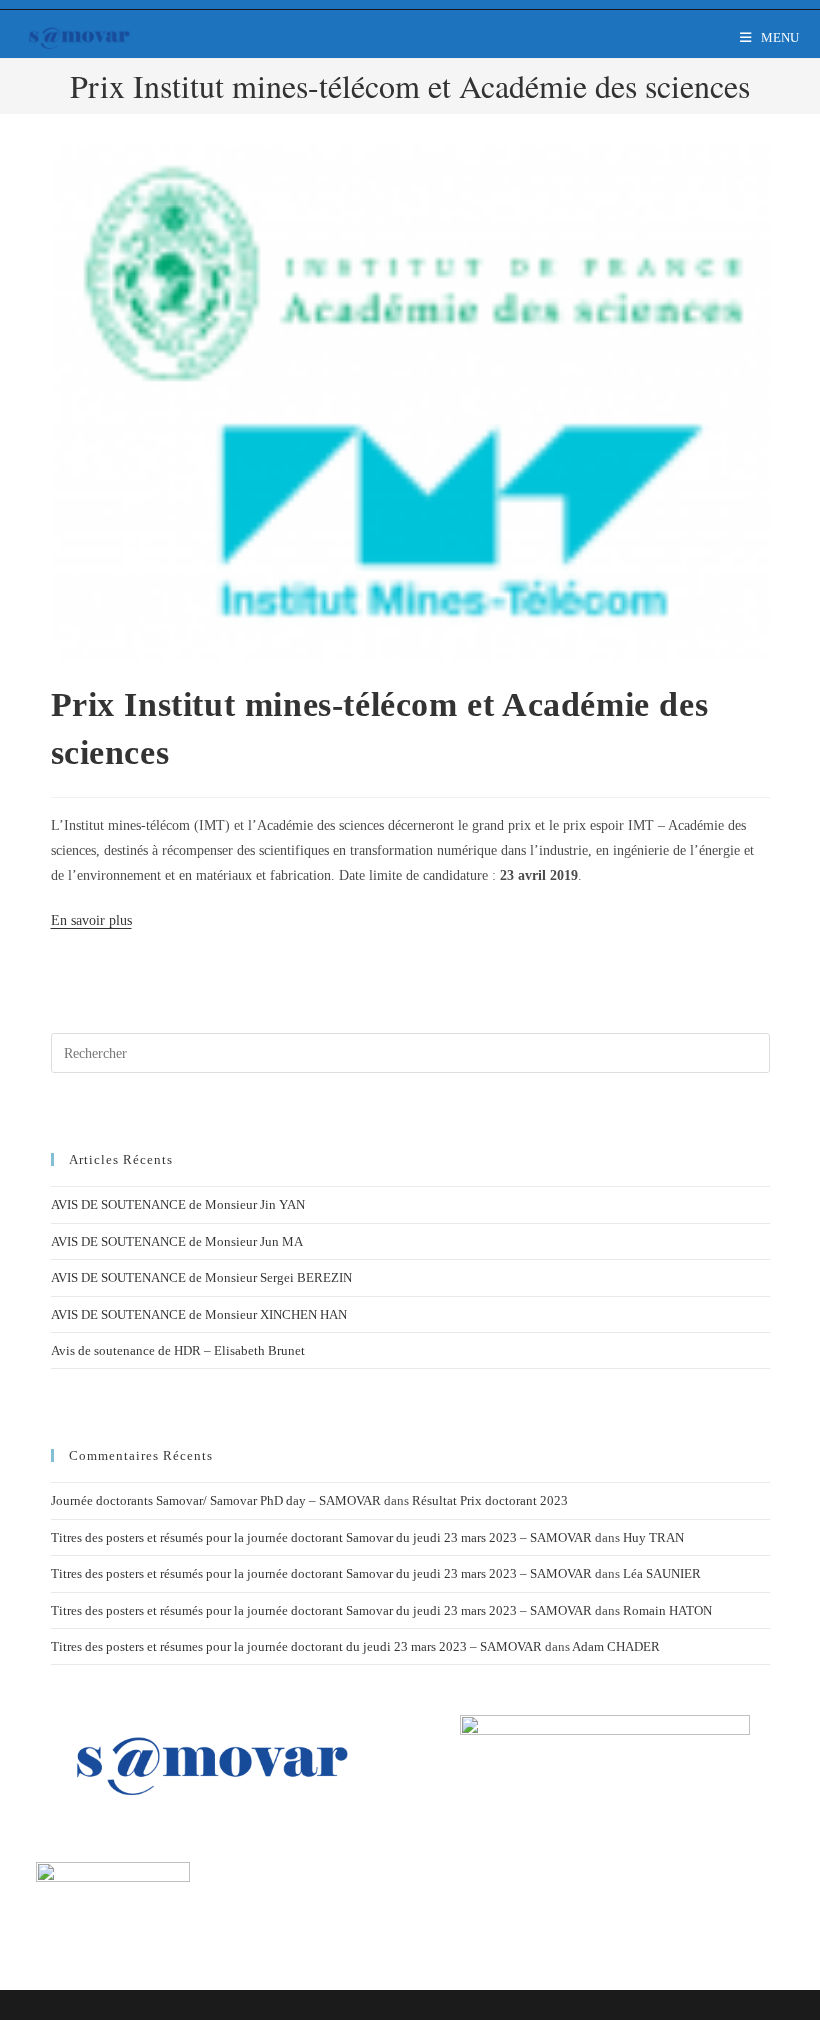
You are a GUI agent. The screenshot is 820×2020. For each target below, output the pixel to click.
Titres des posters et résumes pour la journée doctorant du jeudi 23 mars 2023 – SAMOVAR (296, 1646)
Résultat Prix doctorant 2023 (490, 1500)
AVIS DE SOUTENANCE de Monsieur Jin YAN (178, 1204)
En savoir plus (91, 920)
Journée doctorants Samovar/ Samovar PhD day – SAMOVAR (216, 1500)
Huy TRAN (653, 1537)
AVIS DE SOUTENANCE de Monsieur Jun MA (177, 1241)
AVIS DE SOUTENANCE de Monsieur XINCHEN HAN (199, 1314)
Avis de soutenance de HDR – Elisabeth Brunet (178, 1350)
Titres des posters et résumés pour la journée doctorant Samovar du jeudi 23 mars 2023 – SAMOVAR (321, 1537)
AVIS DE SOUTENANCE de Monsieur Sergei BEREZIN (201, 1277)
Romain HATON (667, 1610)
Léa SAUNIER (662, 1573)
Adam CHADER (616, 1646)
